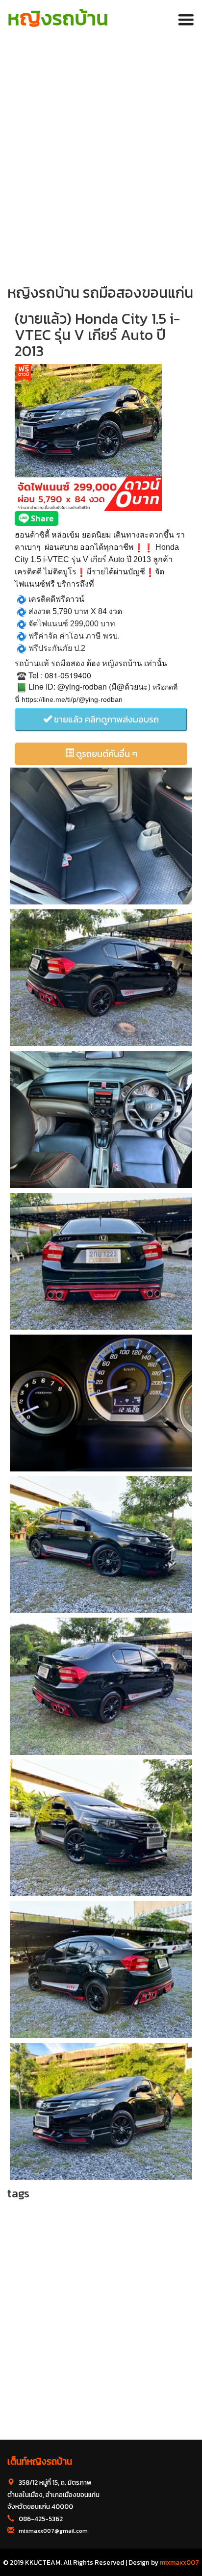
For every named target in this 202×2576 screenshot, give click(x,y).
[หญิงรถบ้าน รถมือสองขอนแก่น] (101, 836)
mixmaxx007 (179, 2562)
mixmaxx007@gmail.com (53, 2531)
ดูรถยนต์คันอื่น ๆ (106, 754)
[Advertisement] (101, 150)
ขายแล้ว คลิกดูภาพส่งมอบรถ (105, 719)
